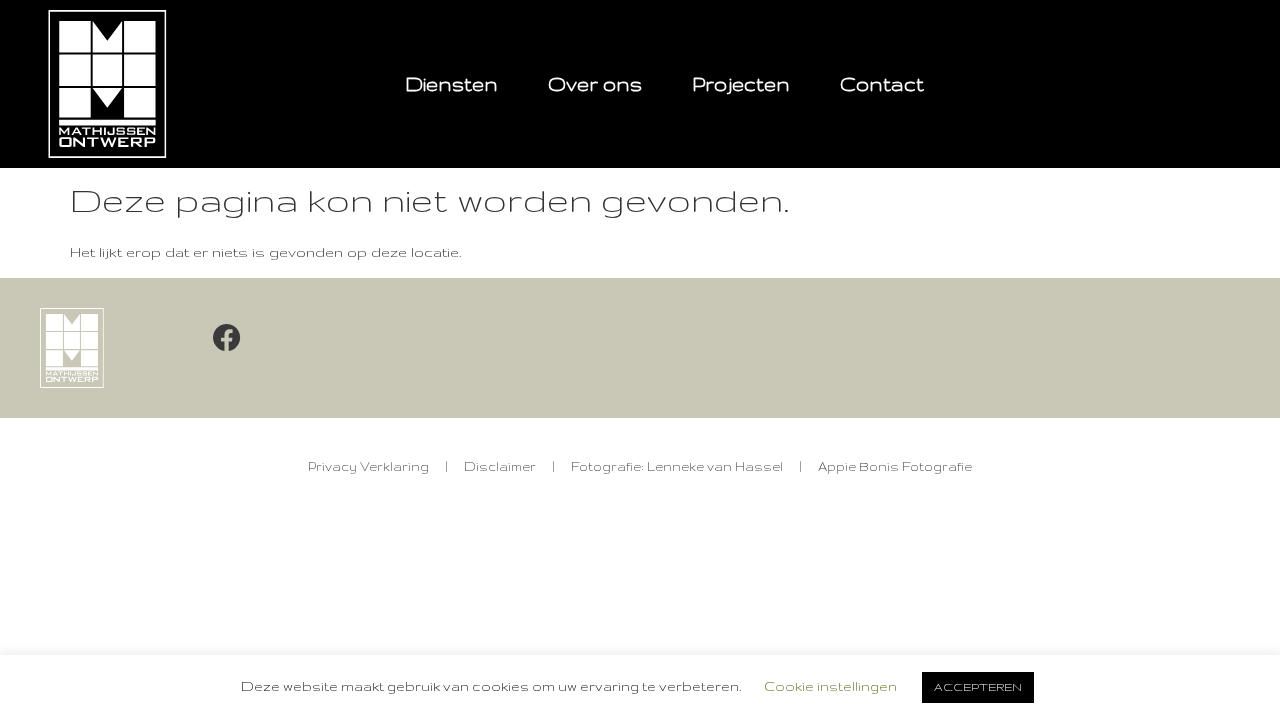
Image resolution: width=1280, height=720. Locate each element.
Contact (882, 84)
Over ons (595, 84)
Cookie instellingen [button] (830, 686)
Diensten (451, 84)
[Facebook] (227, 338)
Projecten (741, 84)
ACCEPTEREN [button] (978, 687)
